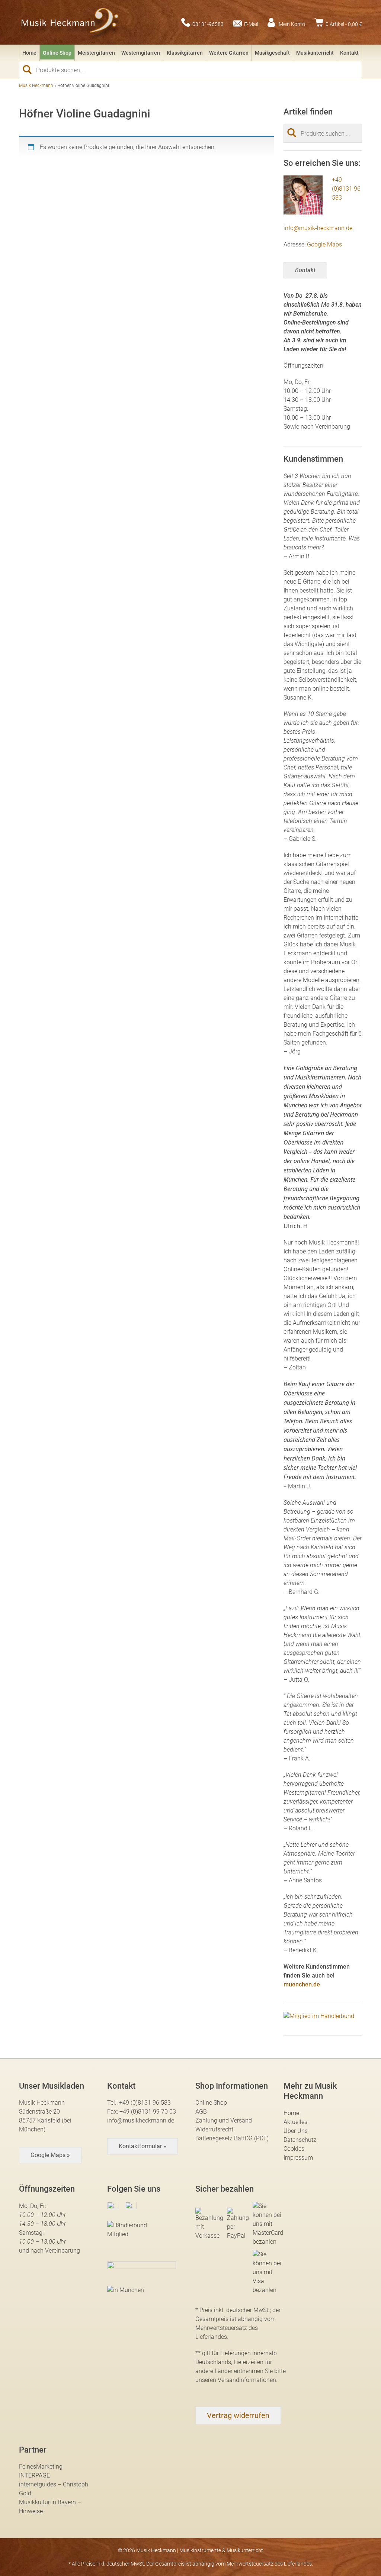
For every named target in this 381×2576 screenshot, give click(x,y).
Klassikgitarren (185, 53)
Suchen (30, 70)
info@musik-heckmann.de (318, 228)
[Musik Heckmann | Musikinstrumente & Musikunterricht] (70, 22)
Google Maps (324, 244)
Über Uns (296, 2131)
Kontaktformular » (143, 2146)
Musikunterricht (315, 53)
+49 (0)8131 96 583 (346, 189)
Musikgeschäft (272, 53)
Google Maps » (50, 2155)
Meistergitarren (96, 53)
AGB (201, 2112)
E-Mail (251, 24)
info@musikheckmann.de (141, 2120)
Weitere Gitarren (229, 53)
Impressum (298, 2158)
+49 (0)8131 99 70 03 (148, 2112)
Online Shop (57, 53)
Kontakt (349, 53)
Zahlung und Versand (224, 2120)
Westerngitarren (141, 53)
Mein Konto (292, 24)
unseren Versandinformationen (236, 2380)
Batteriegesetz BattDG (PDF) (232, 2138)
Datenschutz (300, 2140)
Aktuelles (295, 2122)
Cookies (294, 2149)
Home (29, 53)
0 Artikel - (344, 24)
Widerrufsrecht (214, 2129)
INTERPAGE (34, 2475)
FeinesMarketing (41, 2467)
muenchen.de (302, 1984)
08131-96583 (208, 24)
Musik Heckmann (36, 85)
